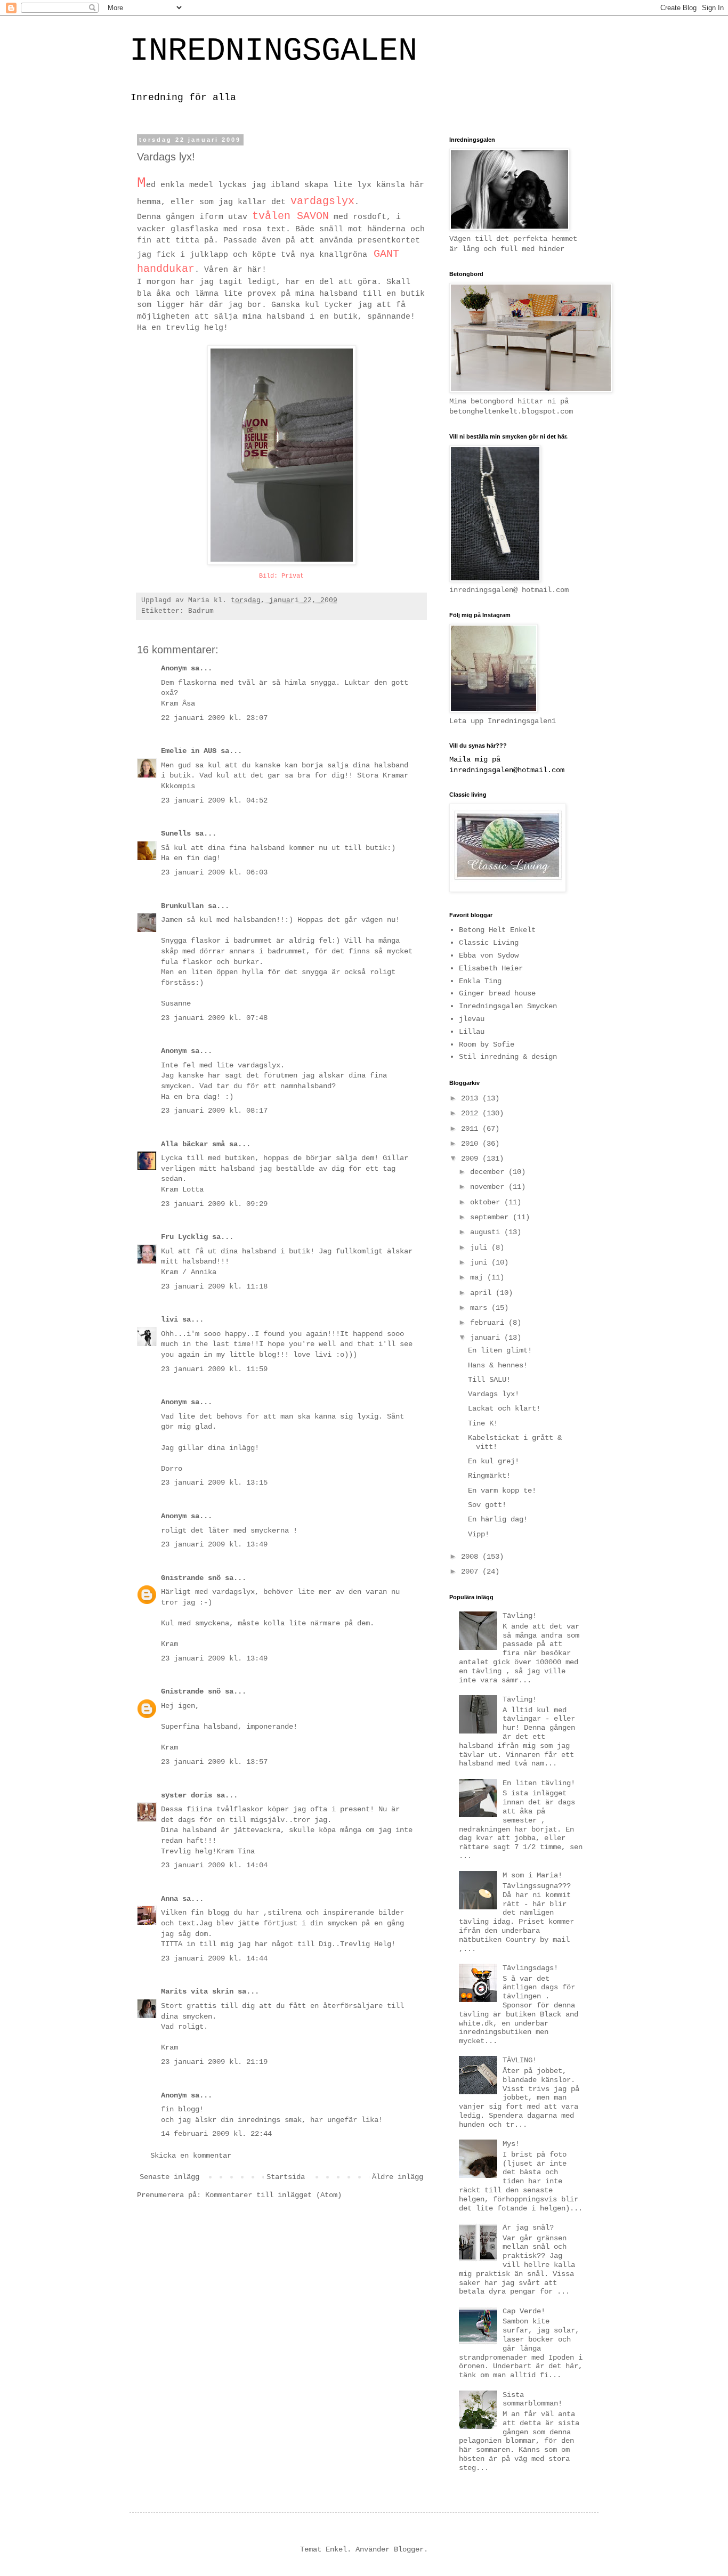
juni (481, 1262)
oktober (487, 1202)
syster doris (187, 1795)
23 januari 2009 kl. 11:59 (214, 1369)
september (491, 1217)
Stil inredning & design (508, 1057)
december (489, 1172)
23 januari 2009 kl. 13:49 (214, 1544)
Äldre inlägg (398, 2177)
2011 (472, 1129)
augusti (487, 1232)
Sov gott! (487, 1505)
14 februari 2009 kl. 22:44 (216, 2134)
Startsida (286, 2177)
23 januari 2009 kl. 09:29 (214, 1204)
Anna (169, 1899)
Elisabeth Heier (491, 968)
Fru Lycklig (184, 1237)
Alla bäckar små (193, 1144)
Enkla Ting (480, 981)
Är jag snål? (528, 2227)
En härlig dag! (498, 1519)
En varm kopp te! (502, 1490)
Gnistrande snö (191, 1578)
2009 (472, 1159)
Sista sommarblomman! (532, 2399)
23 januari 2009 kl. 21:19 (214, 2062)
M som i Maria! (532, 1875)
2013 (472, 1098)
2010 (472, 1144)
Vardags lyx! (494, 1394)
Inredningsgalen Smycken (508, 1006)
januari (487, 1338)
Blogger (409, 2549)
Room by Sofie (487, 1044)
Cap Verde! (524, 2311)
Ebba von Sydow (489, 955)
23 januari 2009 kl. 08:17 (214, 1111)
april (483, 1293)
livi (169, 1319)
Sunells (178, 833)
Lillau (472, 1032)
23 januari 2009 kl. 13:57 (214, 1762)
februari (489, 1323)
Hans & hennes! (498, 1365)
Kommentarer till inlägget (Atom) (273, 2195)
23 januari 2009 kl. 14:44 (214, 1958)
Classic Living (489, 943)
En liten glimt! (500, 1350)
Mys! (511, 2144)
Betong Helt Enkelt (497, 930)
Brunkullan (182, 906)
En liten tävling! (539, 1783)
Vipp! (479, 1534)
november (489, 1187)
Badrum (201, 611)
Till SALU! (489, 1380)
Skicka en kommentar (191, 2156)
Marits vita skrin (197, 1991)
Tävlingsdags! (530, 1968)
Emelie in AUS (189, 751)
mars (481, 1308)
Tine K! (483, 1423)
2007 (472, 1571)
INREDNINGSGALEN (273, 51)
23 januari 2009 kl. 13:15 (214, 1483)
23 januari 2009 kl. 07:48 (214, 1018)
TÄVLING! (520, 2060)
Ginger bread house (497, 993)
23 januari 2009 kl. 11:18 (214, 1286)
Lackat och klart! (504, 1408)
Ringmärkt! (489, 1476)
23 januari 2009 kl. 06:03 (214, 872)
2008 (472, 1557)
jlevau (472, 1019)
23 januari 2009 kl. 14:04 (214, 1865)
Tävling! (520, 1616)
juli (481, 1248)
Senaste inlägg (169, 2177)
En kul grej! (494, 1461)
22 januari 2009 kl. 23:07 (214, 718)
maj (479, 1277)
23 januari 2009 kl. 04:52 (214, 800)
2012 (472, 1113)
